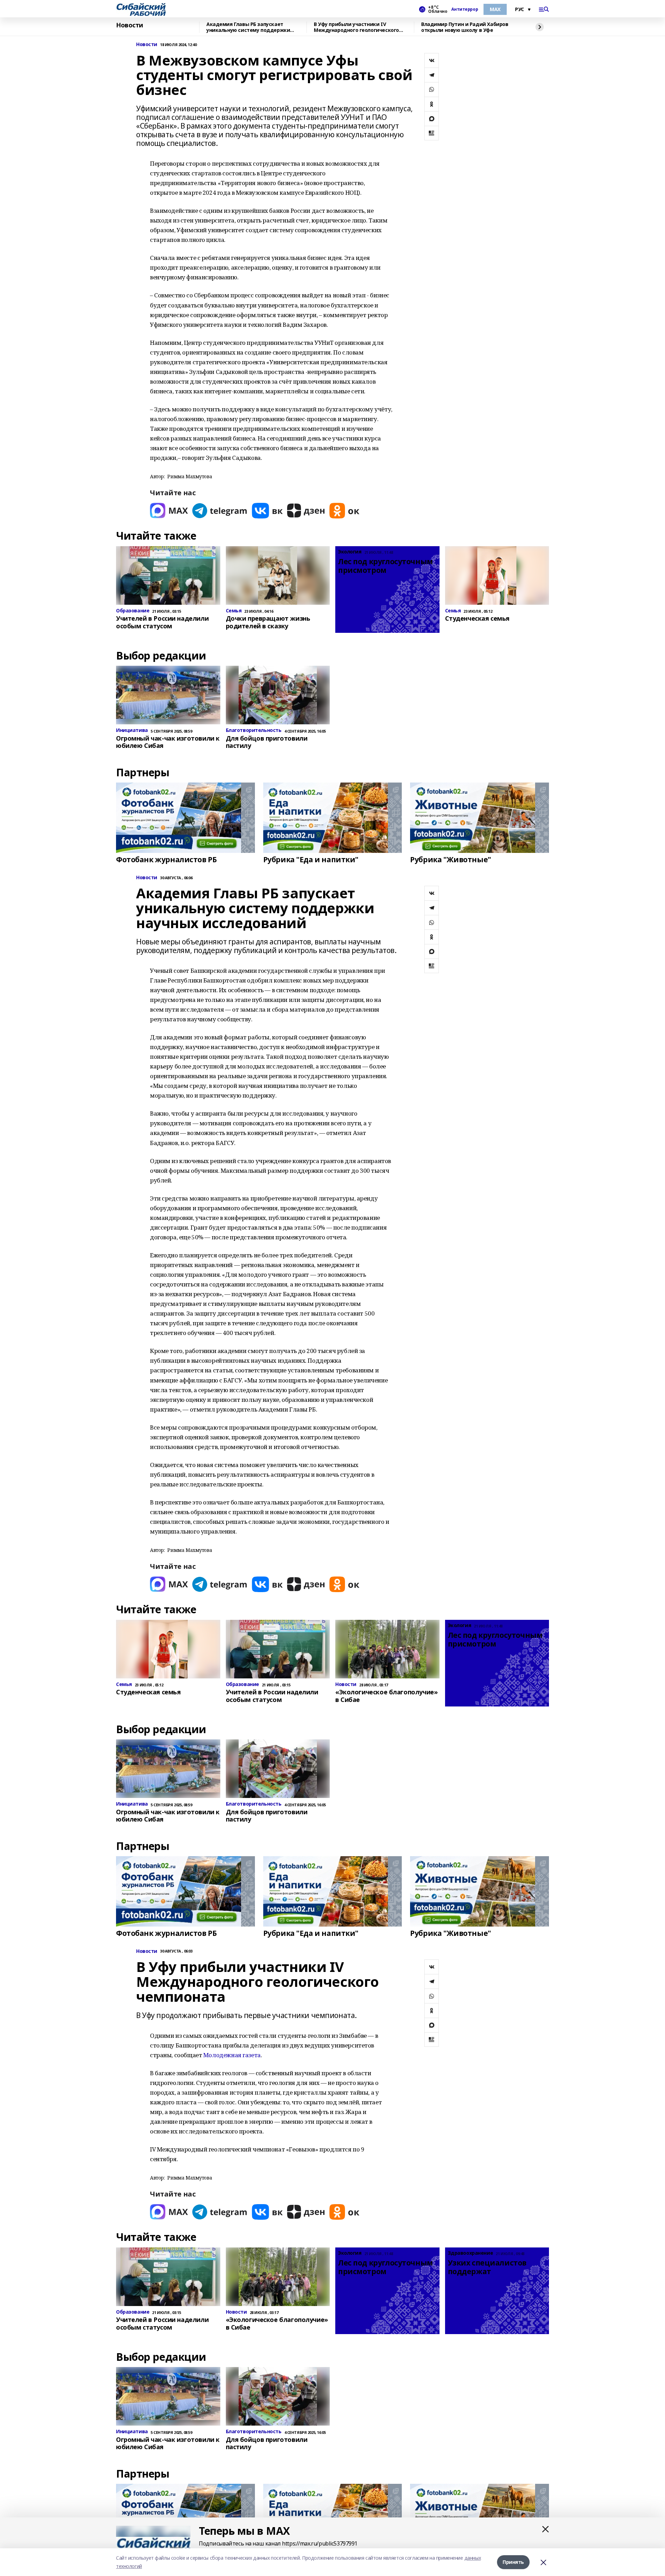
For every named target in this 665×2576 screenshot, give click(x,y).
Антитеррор (465, 9)
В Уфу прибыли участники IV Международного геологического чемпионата (356, 27)
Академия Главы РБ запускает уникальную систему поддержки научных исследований (248, 27)
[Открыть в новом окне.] (169, 511)
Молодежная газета (232, 2055)
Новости (130, 25)
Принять (513, 2562)
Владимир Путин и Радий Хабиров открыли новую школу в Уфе (465, 27)
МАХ (495, 9)
